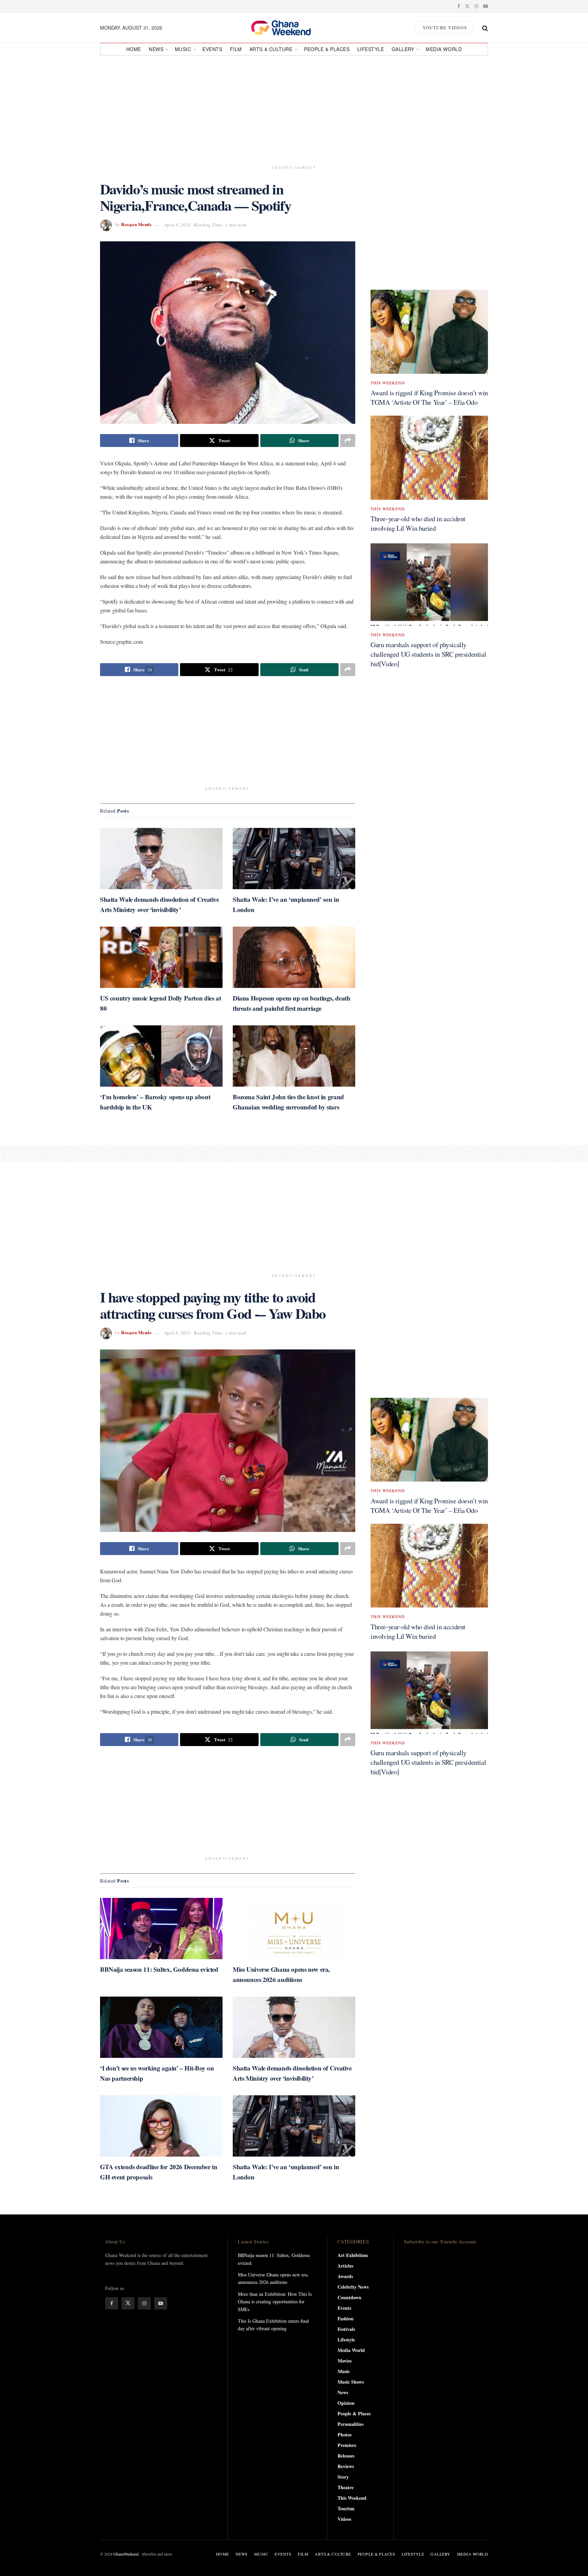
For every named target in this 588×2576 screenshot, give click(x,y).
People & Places (327, 49)
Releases (346, 2456)
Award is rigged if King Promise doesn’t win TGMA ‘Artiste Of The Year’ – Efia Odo (429, 397)
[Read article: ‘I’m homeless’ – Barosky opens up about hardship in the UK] (161, 1056)
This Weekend (388, 383)
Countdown (349, 2297)
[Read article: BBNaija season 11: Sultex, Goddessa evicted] (161, 1929)
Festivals (346, 2329)
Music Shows (351, 2382)
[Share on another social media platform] (348, 441)
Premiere (347, 2445)
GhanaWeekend (126, 2554)
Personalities (350, 2424)
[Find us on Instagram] (476, 6)
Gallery (403, 49)
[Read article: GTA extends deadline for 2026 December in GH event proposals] (161, 2126)
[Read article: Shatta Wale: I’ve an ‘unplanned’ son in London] (294, 859)
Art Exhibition (353, 2255)
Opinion (346, 2403)
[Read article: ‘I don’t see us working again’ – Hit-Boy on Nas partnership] (161, 2027)
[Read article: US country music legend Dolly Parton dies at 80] (161, 957)
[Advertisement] (294, 108)
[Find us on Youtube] (486, 6)
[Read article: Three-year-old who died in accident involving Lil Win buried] (429, 458)
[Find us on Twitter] (467, 6)
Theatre (346, 2487)
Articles (345, 2266)
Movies (345, 2361)
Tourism (346, 2508)
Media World (444, 49)
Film (236, 49)
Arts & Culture (271, 49)
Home (134, 49)
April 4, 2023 (177, 225)
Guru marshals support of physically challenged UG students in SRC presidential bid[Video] (428, 654)
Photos (345, 2435)
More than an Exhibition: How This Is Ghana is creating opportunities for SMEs (275, 2302)
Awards (345, 2276)
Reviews (346, 2466)
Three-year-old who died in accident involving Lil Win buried (418, 523)
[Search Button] (485, 28)
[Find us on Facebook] (459, 6)
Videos (344, 2519)
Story (343, 2477)
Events (212, 49)
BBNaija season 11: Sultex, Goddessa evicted (159, 1969)
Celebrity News (353, 2287)
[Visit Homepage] (289, 28)
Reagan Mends (136, 225)
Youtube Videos (444, 28)
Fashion (346, 2318)
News (156, 49)
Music (183, 49)
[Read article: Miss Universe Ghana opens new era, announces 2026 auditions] (294, 1929)
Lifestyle (371, 49)
